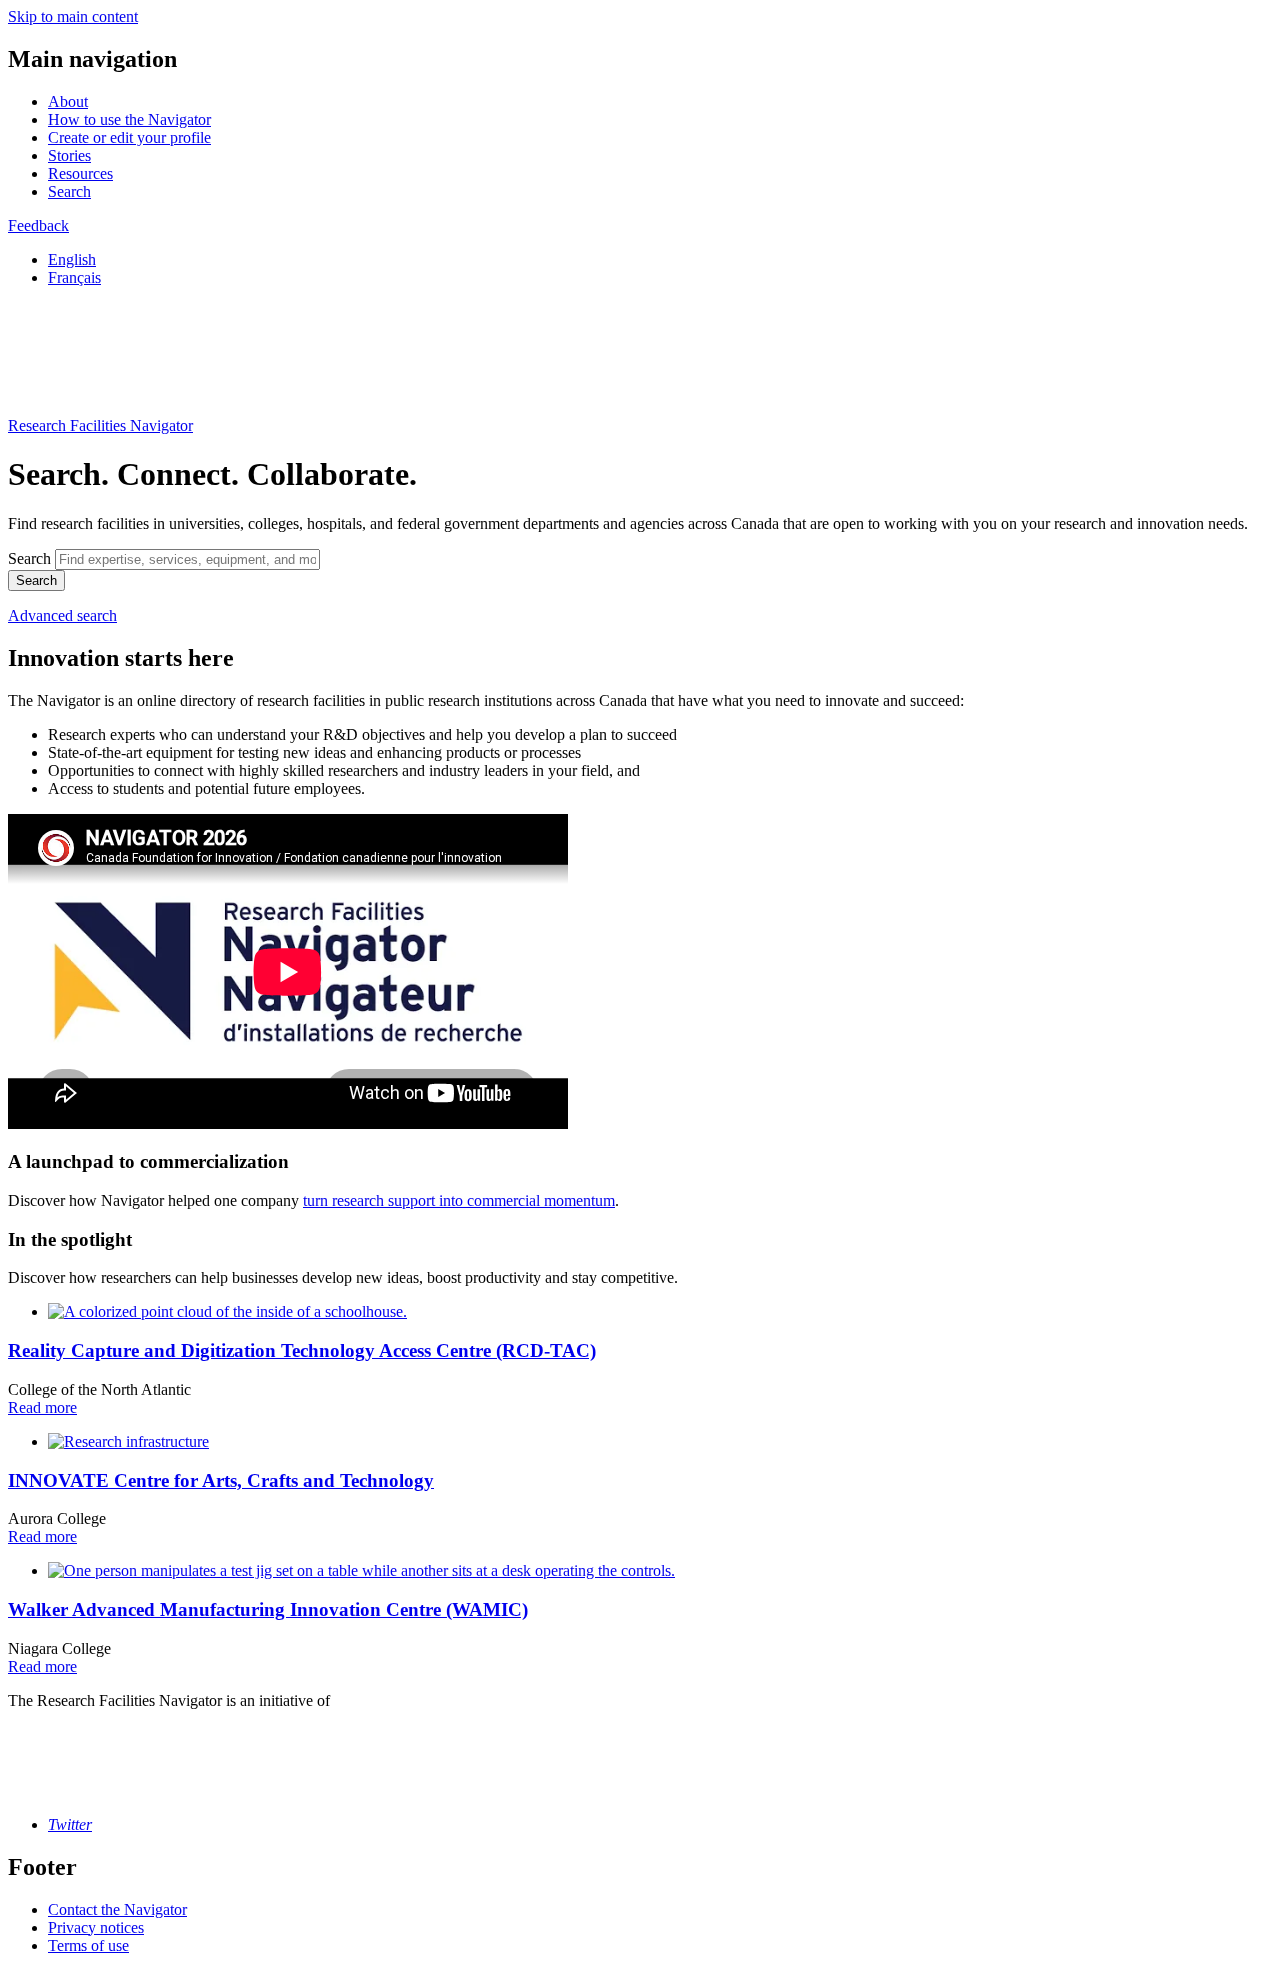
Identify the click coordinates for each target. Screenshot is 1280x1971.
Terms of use (88, 1945)
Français (74, 277)
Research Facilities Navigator (100, 425)
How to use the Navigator (129, 119)
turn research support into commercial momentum (459, 1200)
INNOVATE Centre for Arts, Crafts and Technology (221, 1480)
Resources (80, 173)
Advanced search (62, 615)
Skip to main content (73, 16)
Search (69, 191)
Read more (42, 1407)
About (68, 101)
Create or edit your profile (129, 137)
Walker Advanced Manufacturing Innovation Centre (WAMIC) (268, 1609)
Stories (69, 155)
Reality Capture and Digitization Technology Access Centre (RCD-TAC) (302, 1350)
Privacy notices (96, 1927)
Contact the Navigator (117, 1909)
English (72, 259)
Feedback (38, 225)
